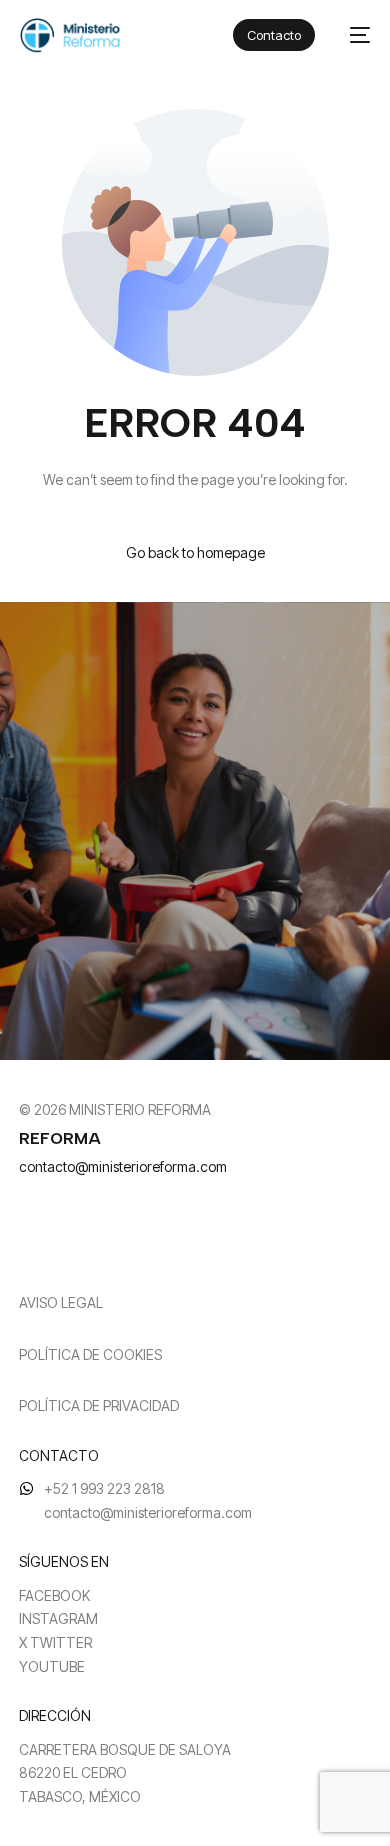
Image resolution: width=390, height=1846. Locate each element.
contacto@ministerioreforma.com (123, 1166)
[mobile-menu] (352, 35)
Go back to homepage (195, 552)
